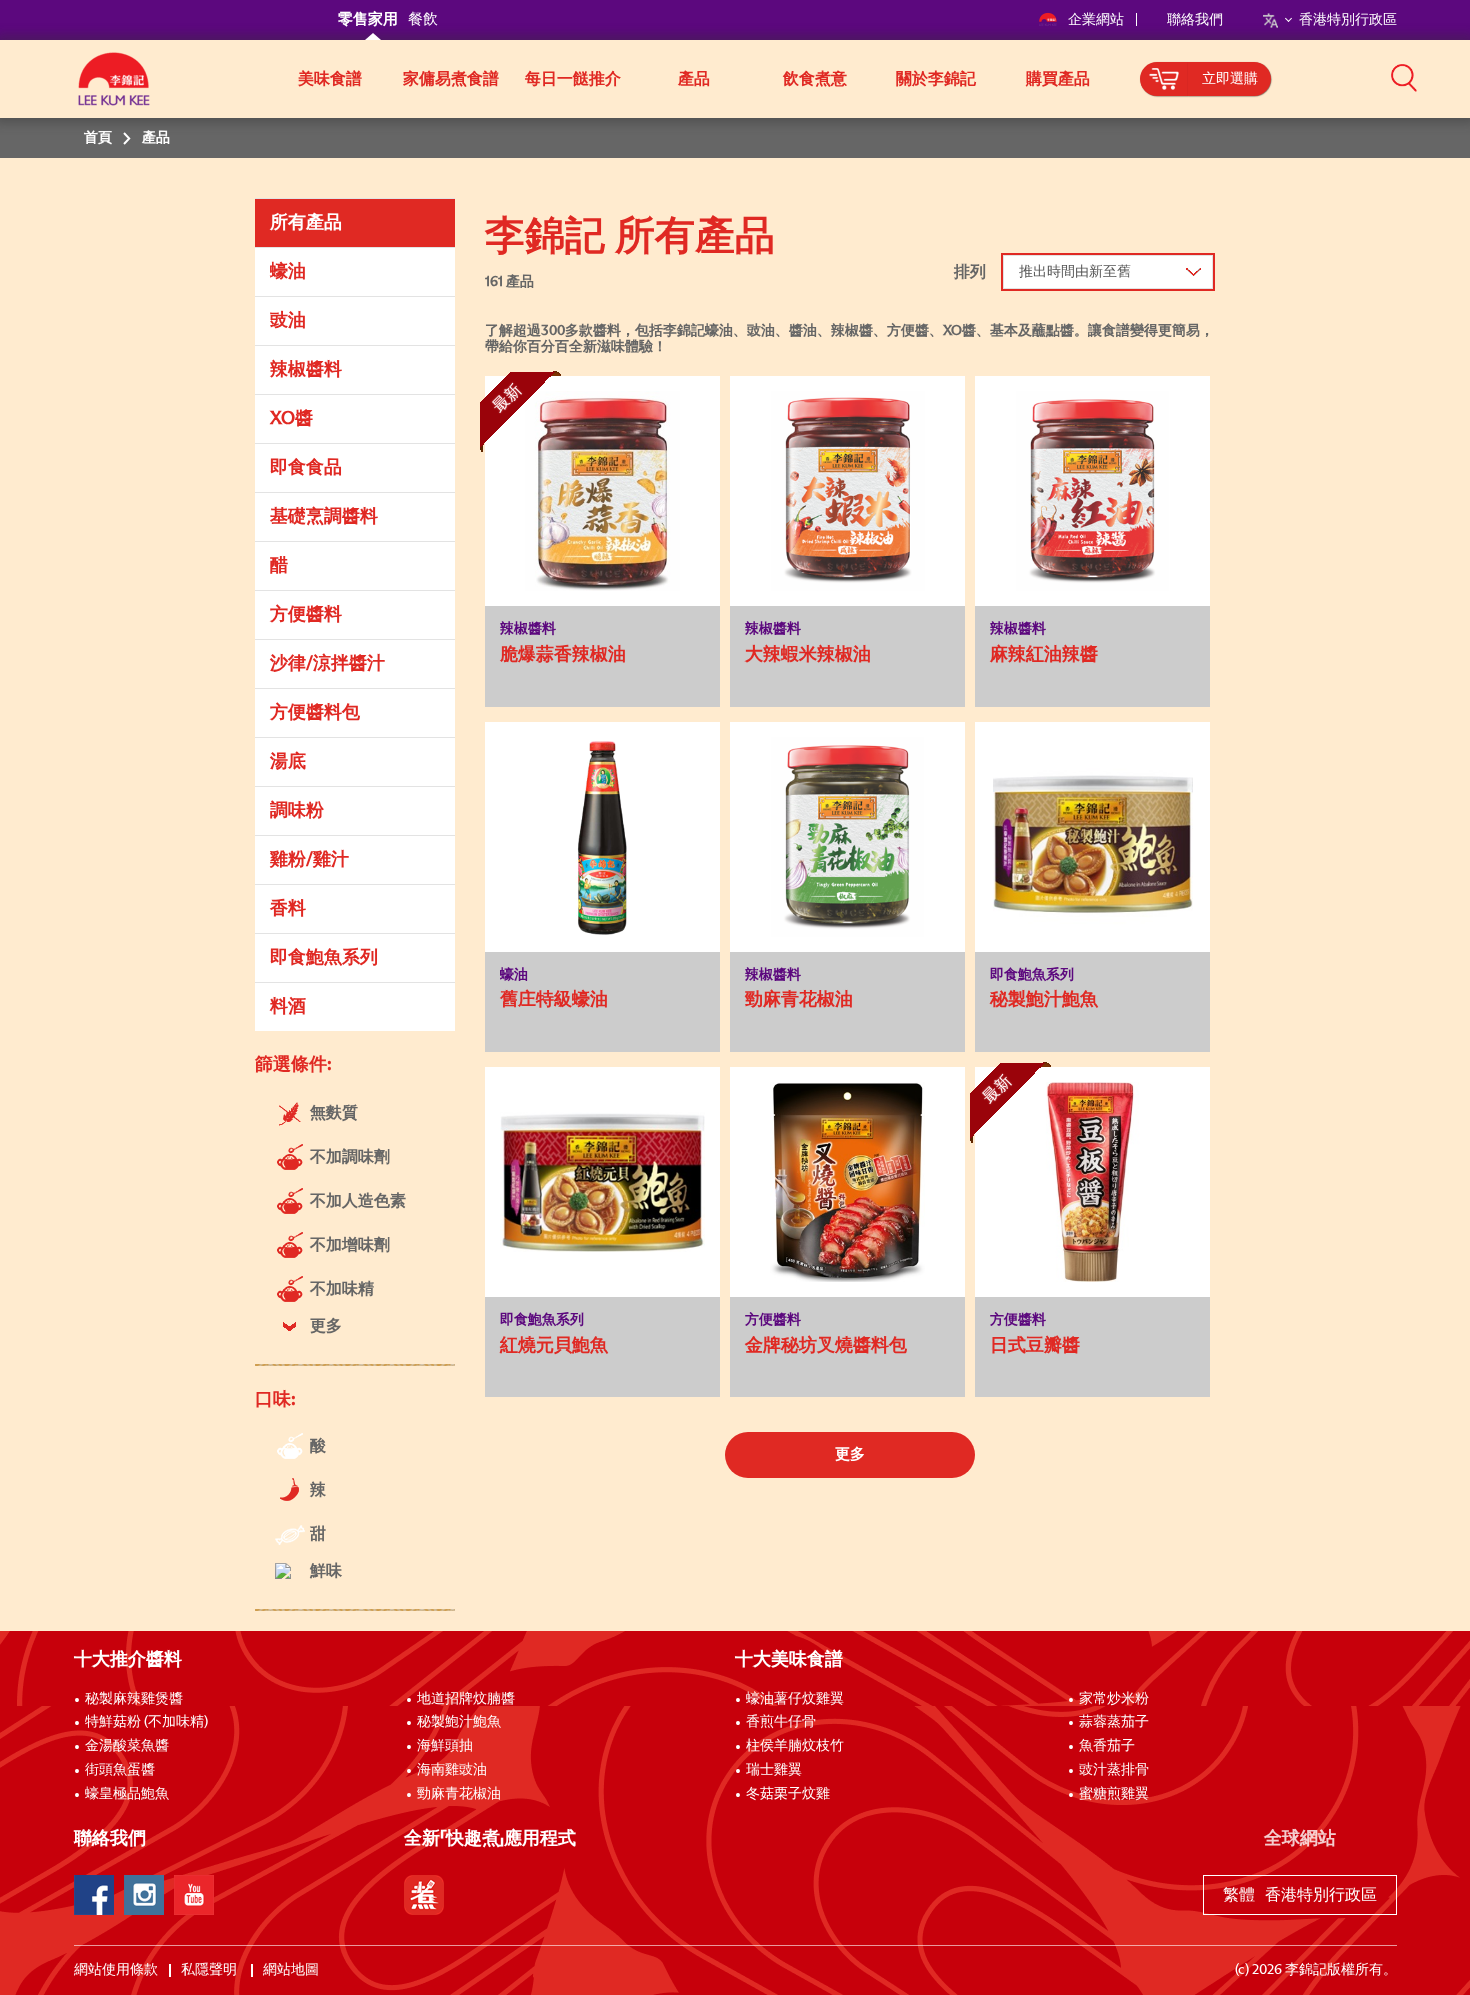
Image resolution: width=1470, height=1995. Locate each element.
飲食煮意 (815, 79)
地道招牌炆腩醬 (466, 1699)
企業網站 (1097, 20)
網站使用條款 (116, 1970)
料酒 (288, 1007)
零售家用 (368, 19)
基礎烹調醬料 (324, 517)
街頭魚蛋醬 (120, 1770)
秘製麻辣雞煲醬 (134, 1699)
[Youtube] (194, 1895)
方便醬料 (306, 615)
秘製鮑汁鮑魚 (459, 1722)
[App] (424, 1895)
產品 (694, 79)
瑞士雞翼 (774, 1770)
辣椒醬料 (306, 370)
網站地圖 (292, 1970)
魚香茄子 (1107, 1746)
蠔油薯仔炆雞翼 (795, 1699)
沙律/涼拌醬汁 (327, 664)
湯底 (288, 762)
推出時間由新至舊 (1075, 272)
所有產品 (306, 223)
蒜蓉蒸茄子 (1114, 1722)
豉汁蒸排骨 (1114, 1770)
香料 (288, 909)
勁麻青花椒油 (459, 1794)
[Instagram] (144, 1895)
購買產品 (1058, 79)
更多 (850, 1454)
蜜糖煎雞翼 (1114, 1794)
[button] (1404, 77)
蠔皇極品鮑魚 (127, 1794)
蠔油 (288, 272)
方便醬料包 (315, 713)
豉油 (288, 321)
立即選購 (1230, 79)
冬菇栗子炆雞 (788, 1794)
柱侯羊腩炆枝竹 (795, 1746)
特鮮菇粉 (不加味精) (146, 1722)
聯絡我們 (1195, 20)
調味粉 (297, 811)
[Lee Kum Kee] (114, 90)
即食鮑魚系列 (324, 958)
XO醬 (291, 419)
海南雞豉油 (452, 1770)
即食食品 (306, 468)
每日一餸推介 (573, 79)
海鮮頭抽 (445, 1746)
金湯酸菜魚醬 (127, 1746)
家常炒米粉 (1114, 1699)
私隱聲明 (210, 1970)
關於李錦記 (936, 79)
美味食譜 (330, 79)
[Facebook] (94, 1895)
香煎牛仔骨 (781, 1722)
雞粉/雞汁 (309, 860)
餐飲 (423, 19)
